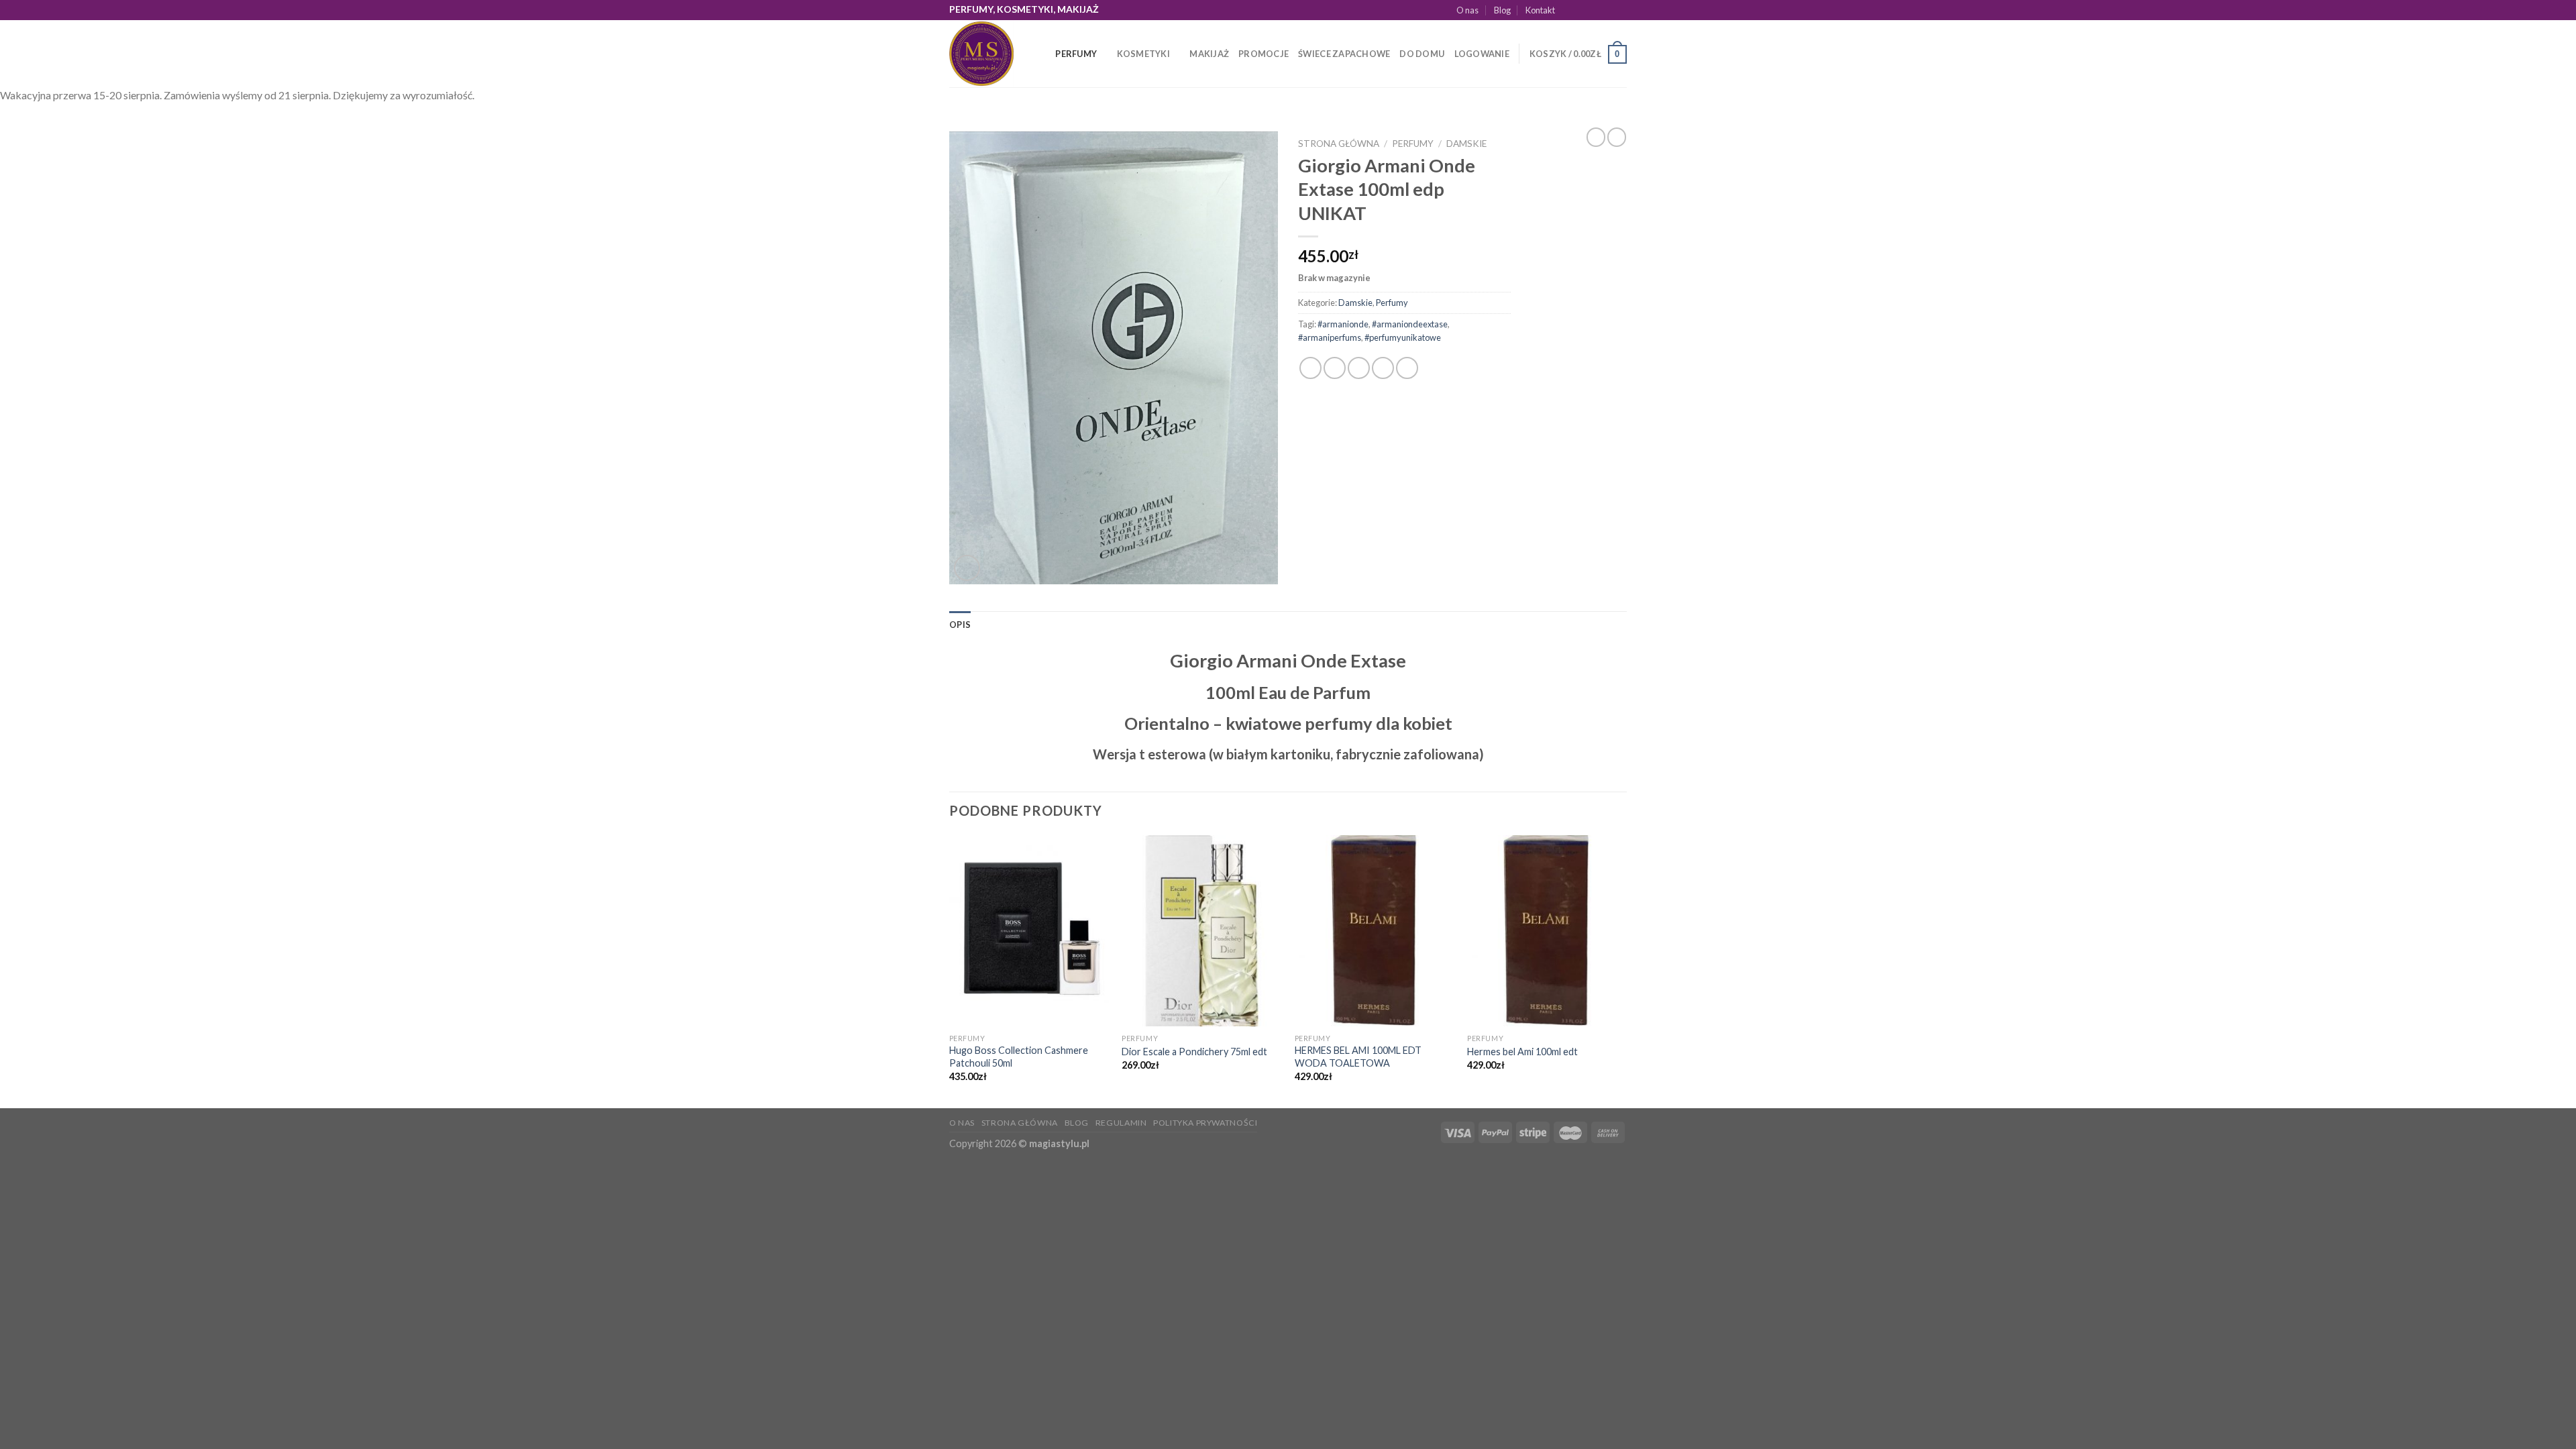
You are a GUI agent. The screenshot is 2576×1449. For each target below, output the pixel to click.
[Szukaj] (1041, 54)
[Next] (1626, 970)
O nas (1467, 10)
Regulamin (1121, 1123)
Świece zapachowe (1344, 54)
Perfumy (1076, 54)
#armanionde (1343, 324)
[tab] (960, 625)
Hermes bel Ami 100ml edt (1522, 1052)
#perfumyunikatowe (1403, 337)
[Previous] (950, 970)
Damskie (1466, 144)
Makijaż (1209, 54)
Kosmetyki (1143, 54)
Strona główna (1339, 144)
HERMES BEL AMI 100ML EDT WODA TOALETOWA (1358, 1057)
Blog (1502, 10)
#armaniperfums (1330, 337)
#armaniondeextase (1410, 324)
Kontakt (1540, 10)
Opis (960, 625)
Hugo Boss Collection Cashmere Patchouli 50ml (1019, 1057)
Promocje (1264, 54)
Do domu (1422, 54)
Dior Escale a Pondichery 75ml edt (1194, 1052)
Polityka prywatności (1205, 1123)
